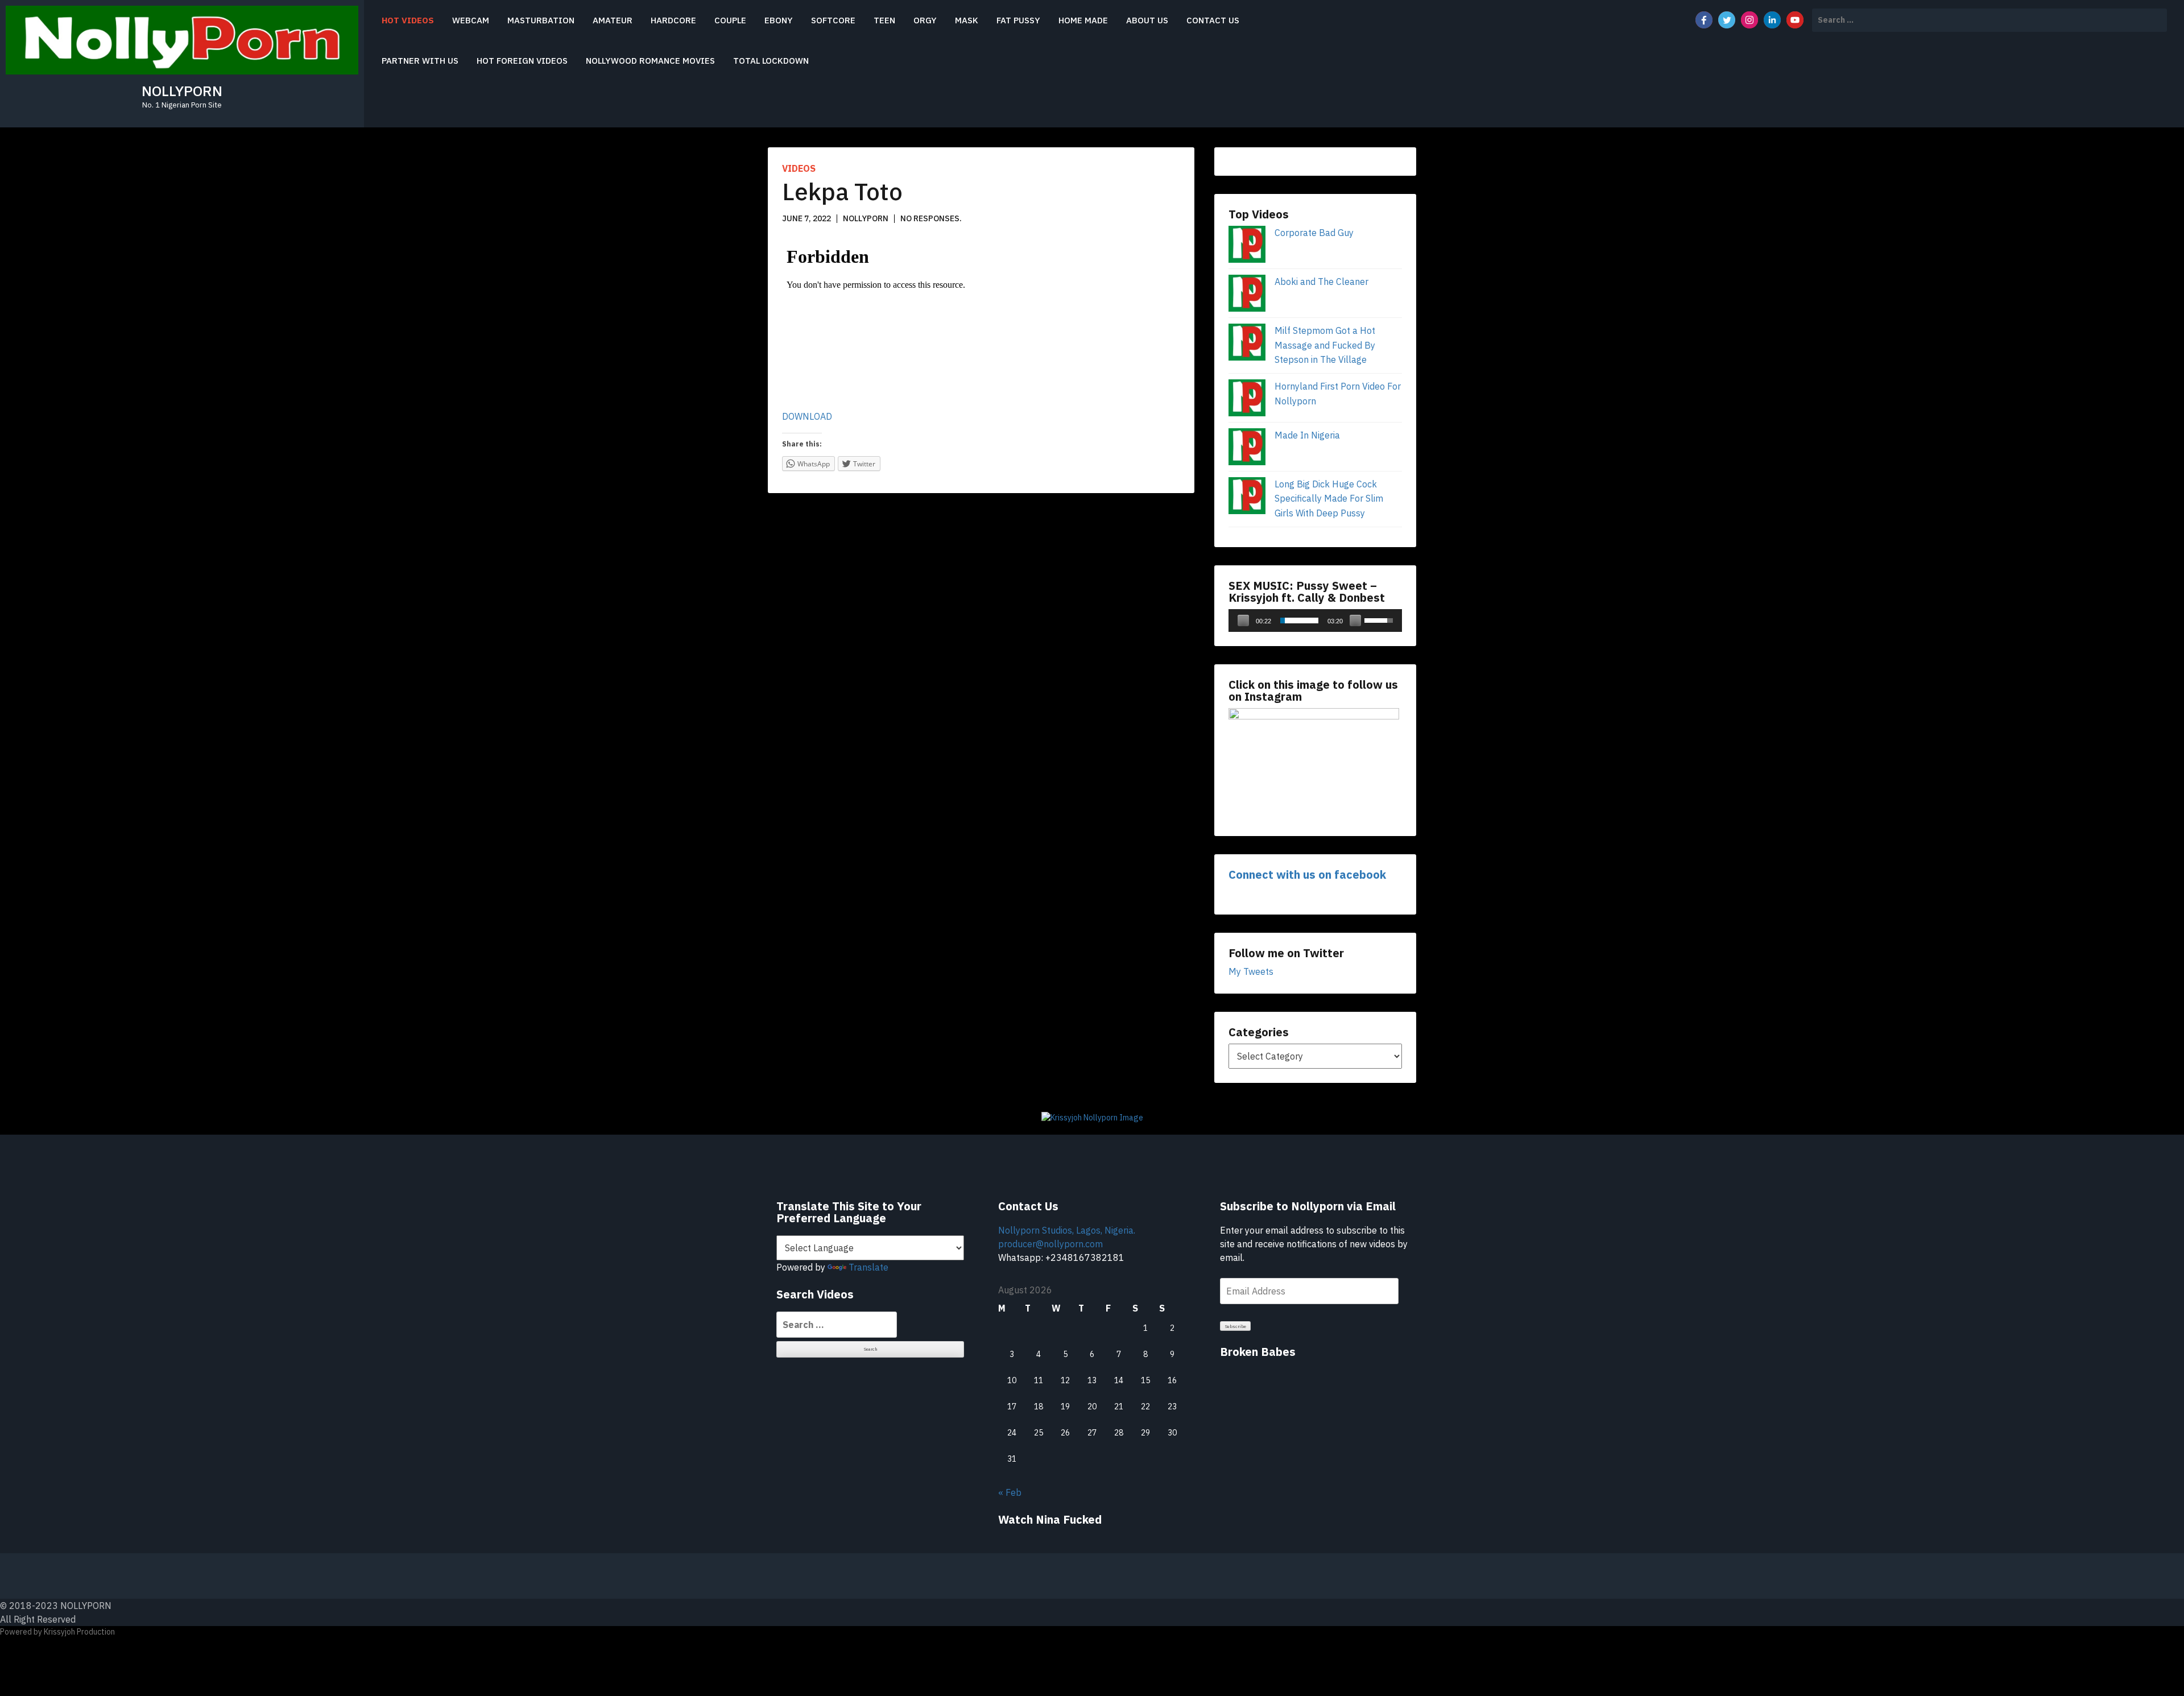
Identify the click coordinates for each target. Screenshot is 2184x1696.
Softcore (833, 20)
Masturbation (541, 20)
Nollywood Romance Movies (650, 61)
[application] (1315, 621)
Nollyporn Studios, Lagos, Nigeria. (1067, 1230)
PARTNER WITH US (420, 61)
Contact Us (1213, 20)
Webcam (471, 20)
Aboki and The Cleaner (1321, 282)
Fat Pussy (1018, 20)
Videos (799, 168)
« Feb (1010, 1492)
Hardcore (673, 20)
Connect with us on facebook (1307, 874)
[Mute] (1355, 621)
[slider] (1299, 621)
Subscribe (1236, 1326)
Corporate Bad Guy (1314, 233)
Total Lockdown (771, 61)
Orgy (925, 20)
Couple (730, 20)
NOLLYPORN (182, 91)
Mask (967, 20)
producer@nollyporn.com (1050, 1244)
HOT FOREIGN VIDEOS (522, 61)
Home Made (1083, 20)
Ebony (779, 20)
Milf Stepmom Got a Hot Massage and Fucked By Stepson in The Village (1325, 345)
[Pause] (1243, 621)
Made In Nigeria (1307, 435)
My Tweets (1251, 971)
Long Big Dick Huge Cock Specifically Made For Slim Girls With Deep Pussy (1329, 499)
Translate (868, 1267)
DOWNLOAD (807, 416)
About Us (1147, 20)
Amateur (613, 20)
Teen (884, 20)
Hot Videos (408, 20)
